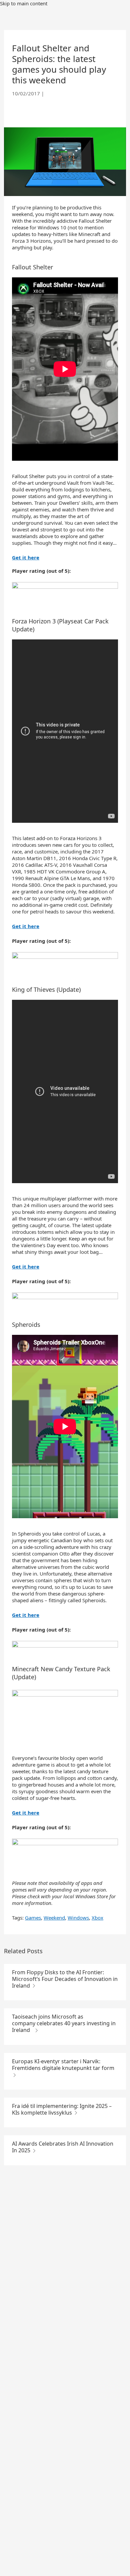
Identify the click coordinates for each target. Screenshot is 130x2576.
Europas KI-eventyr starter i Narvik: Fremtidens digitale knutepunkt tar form (63, 2065)
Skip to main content (24, 3)
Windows (78, 1918)
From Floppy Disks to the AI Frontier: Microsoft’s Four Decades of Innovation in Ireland (65, 1979)
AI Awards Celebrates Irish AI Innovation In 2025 (63, 2147)
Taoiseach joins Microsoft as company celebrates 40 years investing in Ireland (64, 2023)
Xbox (97, 1918)
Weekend (54, 1918)
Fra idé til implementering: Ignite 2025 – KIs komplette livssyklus (62, 2109)
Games (33, 1918)
